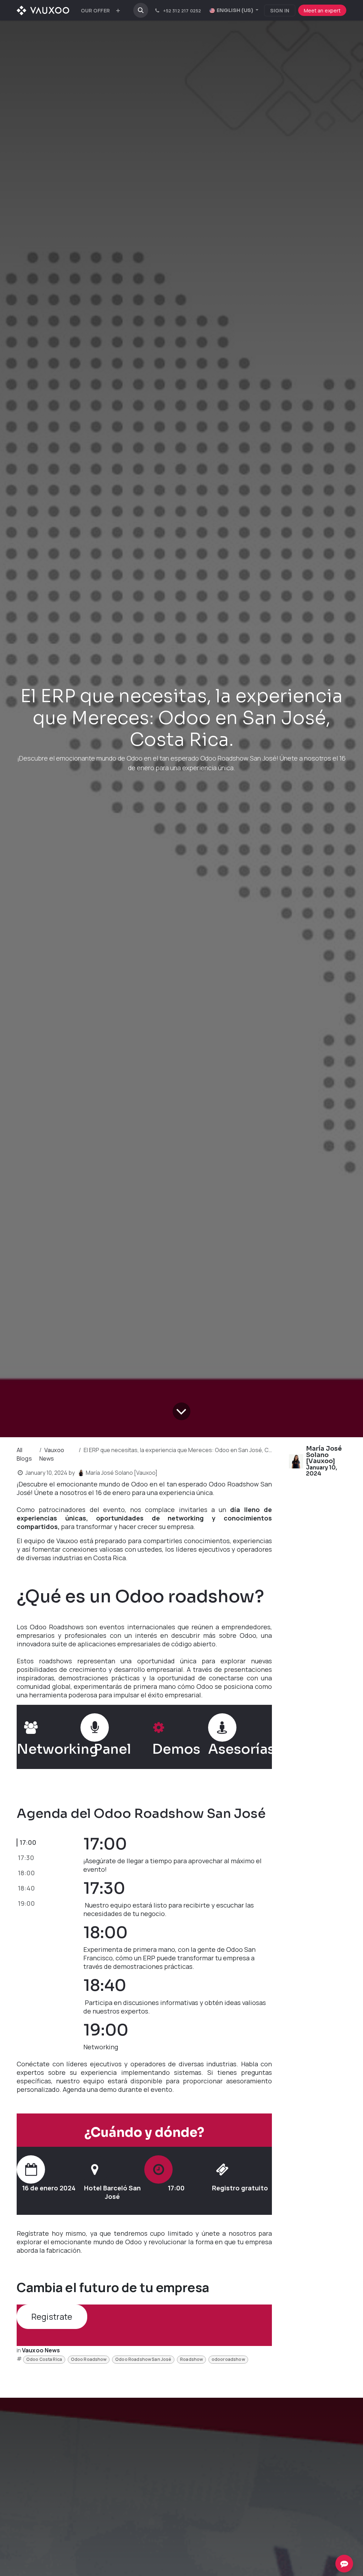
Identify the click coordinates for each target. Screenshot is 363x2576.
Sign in (280, 10)
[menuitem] (95, 10)
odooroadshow (228, 2359)
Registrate (52, 2317)
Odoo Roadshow (89, 2359)
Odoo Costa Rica (44, 2359)
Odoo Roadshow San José (143, 2359)
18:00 (26, 1873)
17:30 (26, 1858)
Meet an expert (322, 10)
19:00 (26, 1903)
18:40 (26, 1888)
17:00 (28, 1842)
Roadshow (191, 2359)
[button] (141, 10)
